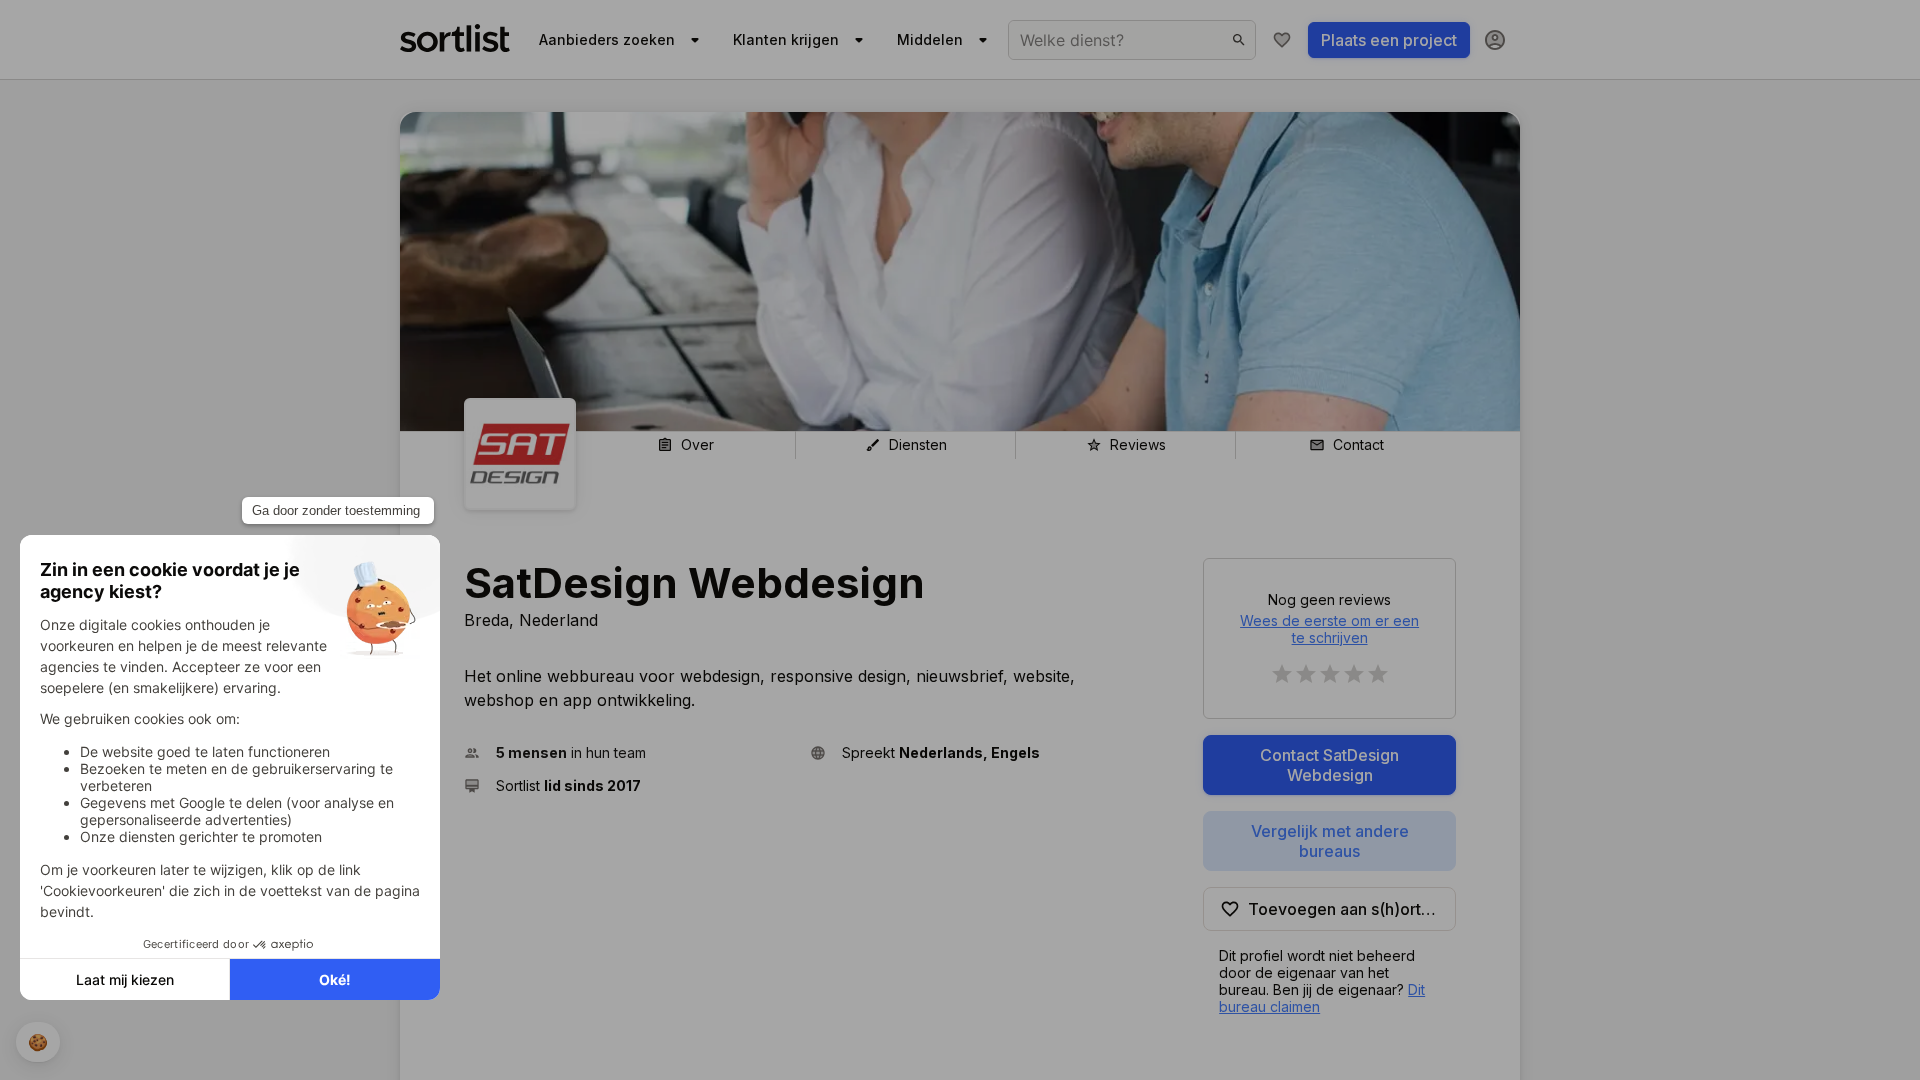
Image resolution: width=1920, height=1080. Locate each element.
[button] (629, 752)
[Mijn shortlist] (1282, 40)
